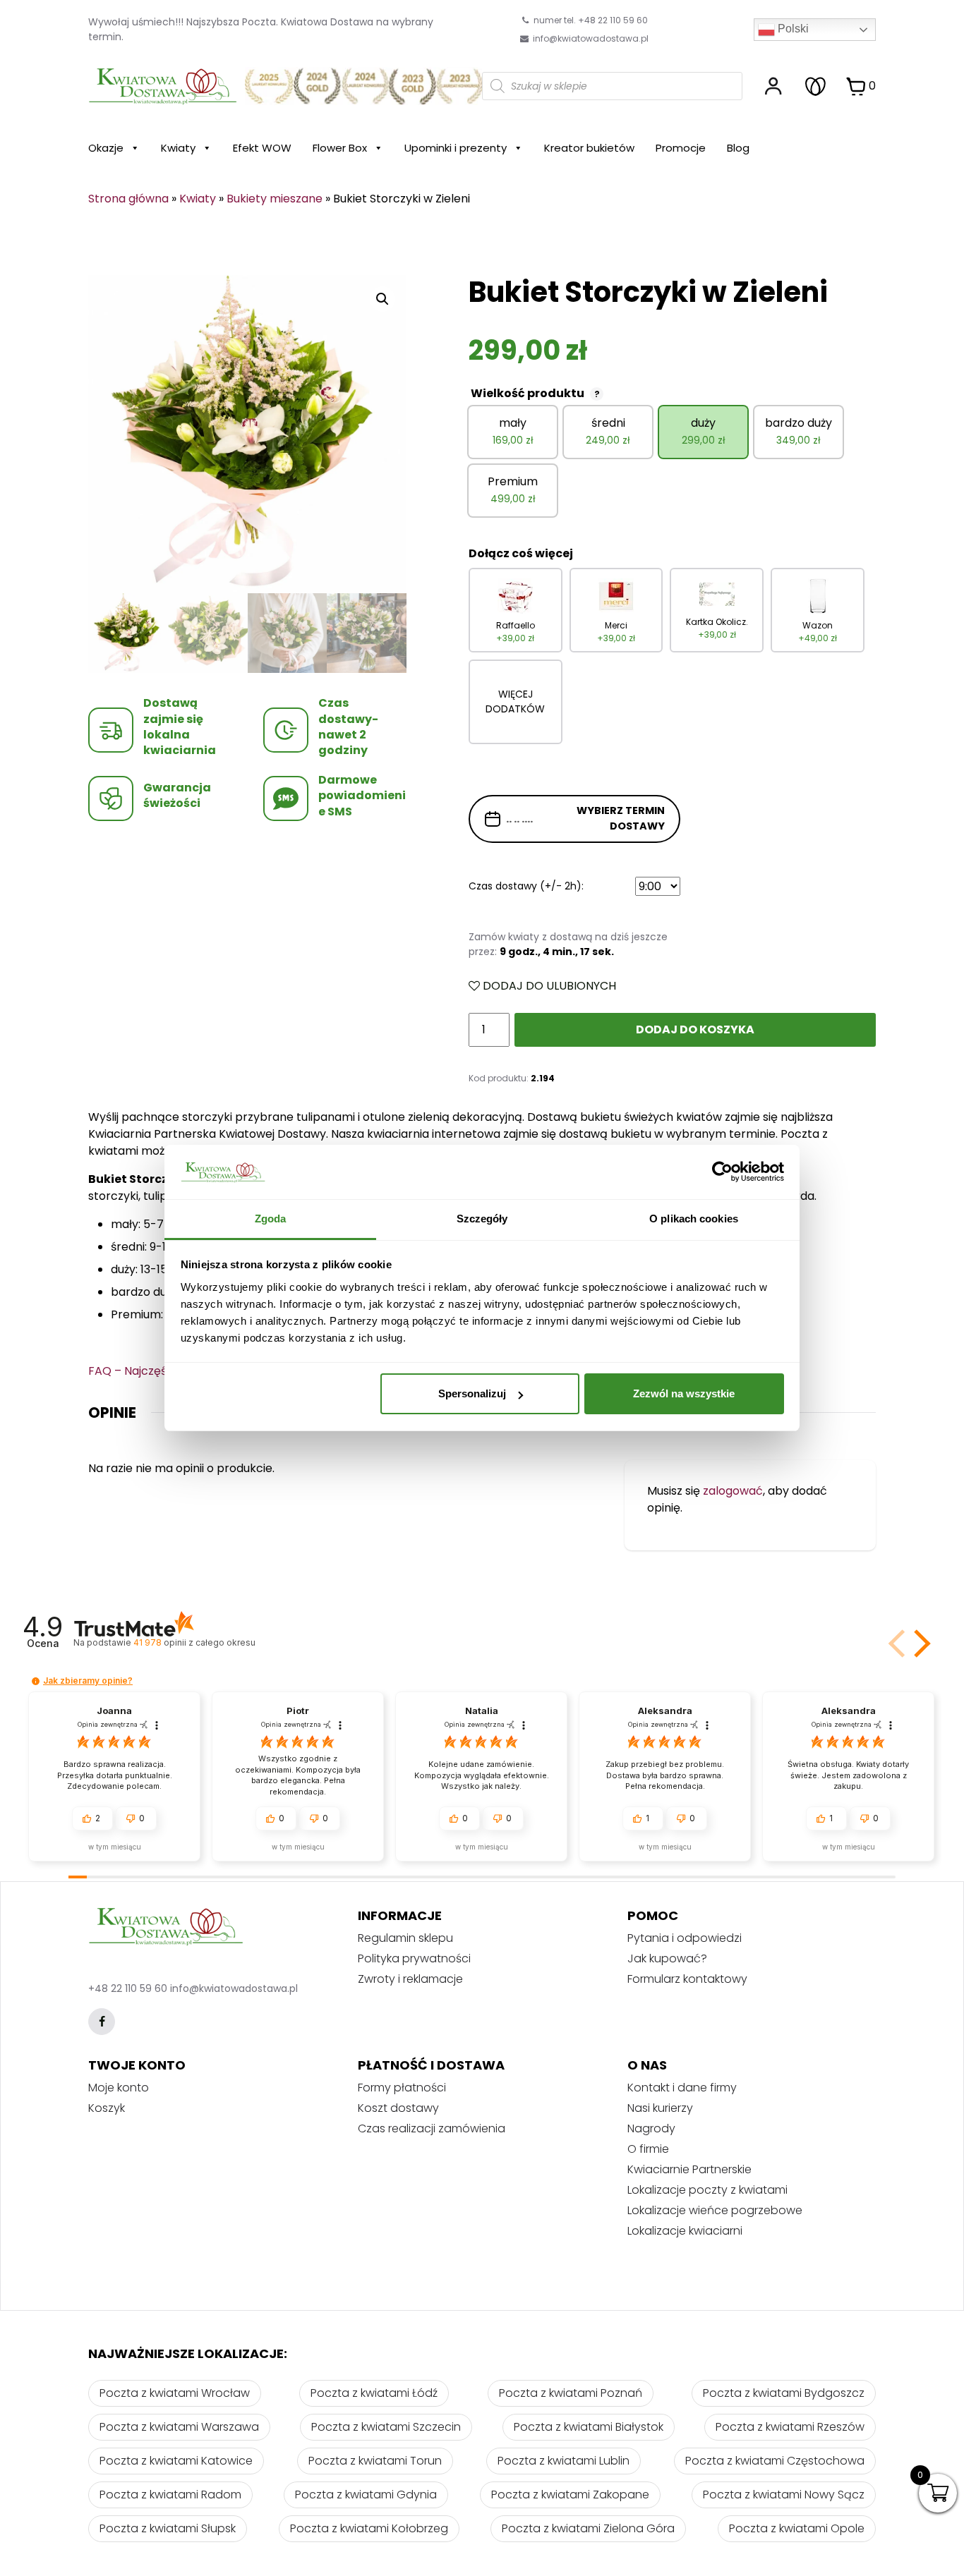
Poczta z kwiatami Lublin (564, 2461)
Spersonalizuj (472, 1393)
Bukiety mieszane (275, 199)
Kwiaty (178, 148)
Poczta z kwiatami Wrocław (175, 2393)
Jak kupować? (667, 1958)
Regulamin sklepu (405, 1938)
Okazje (106, 148)
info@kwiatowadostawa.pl (591, 38)
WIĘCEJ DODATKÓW (515, 701)
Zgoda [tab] (271, 1219)
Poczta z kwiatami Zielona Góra (588, 2528)
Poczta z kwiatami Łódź (374, 2393)
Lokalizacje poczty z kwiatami (707, 2190)
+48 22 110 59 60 (128, 1988)
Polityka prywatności (414, 1958)
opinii (194, 1642)
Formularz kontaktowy (687, 1979)
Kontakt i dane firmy (682, 2088)
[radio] (513, 432)
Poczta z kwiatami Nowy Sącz (784, 2495)
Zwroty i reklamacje (410, 1979)
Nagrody (651, 2128)
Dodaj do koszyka (695, 1029)
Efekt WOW (262, 148)
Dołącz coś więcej (521, 553)
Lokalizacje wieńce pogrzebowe (715, 2210)
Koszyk (107, 2108)
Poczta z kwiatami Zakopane (570, 2495)
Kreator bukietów (589, 148)
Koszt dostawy (398, 2108)
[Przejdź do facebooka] (102, 2022)
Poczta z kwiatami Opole (797, 2528)
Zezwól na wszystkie (684, 1393)
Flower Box (340, 148)
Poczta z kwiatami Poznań (571, 2393)
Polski (792, 29)
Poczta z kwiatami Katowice (176, 2461)
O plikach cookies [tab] (694, 1219)
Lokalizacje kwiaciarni (685, 2231)
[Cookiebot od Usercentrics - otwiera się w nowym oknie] (722, 1172)
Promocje (681, 148)
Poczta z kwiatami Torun (375, 2461)
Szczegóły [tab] (482, 1219)
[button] (920, 1644)
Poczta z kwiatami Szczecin (386, 2427)
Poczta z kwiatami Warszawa (179, 2427)
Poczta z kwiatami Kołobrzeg (369, 2528)
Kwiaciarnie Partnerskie (689, 2169)
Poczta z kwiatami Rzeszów (790, 2427)
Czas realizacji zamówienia (432, 2128)
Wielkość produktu (535, 393)
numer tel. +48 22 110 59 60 (590, 20)
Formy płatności (402, 2088)
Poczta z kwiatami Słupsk (168, 2528)
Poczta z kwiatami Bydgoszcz (784, 2393)
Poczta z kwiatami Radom (170, 2495)
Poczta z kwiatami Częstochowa (775, 2461)
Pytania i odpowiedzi (685, 1938)
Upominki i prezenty (456, 148)
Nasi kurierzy (660, 2108)
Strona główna (128, 199)
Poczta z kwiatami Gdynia (366, 2495)
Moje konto (119, 2088)
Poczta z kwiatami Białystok (589, 2427)
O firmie (648, 2149)
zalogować (733, 1491)
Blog (738, 148)
